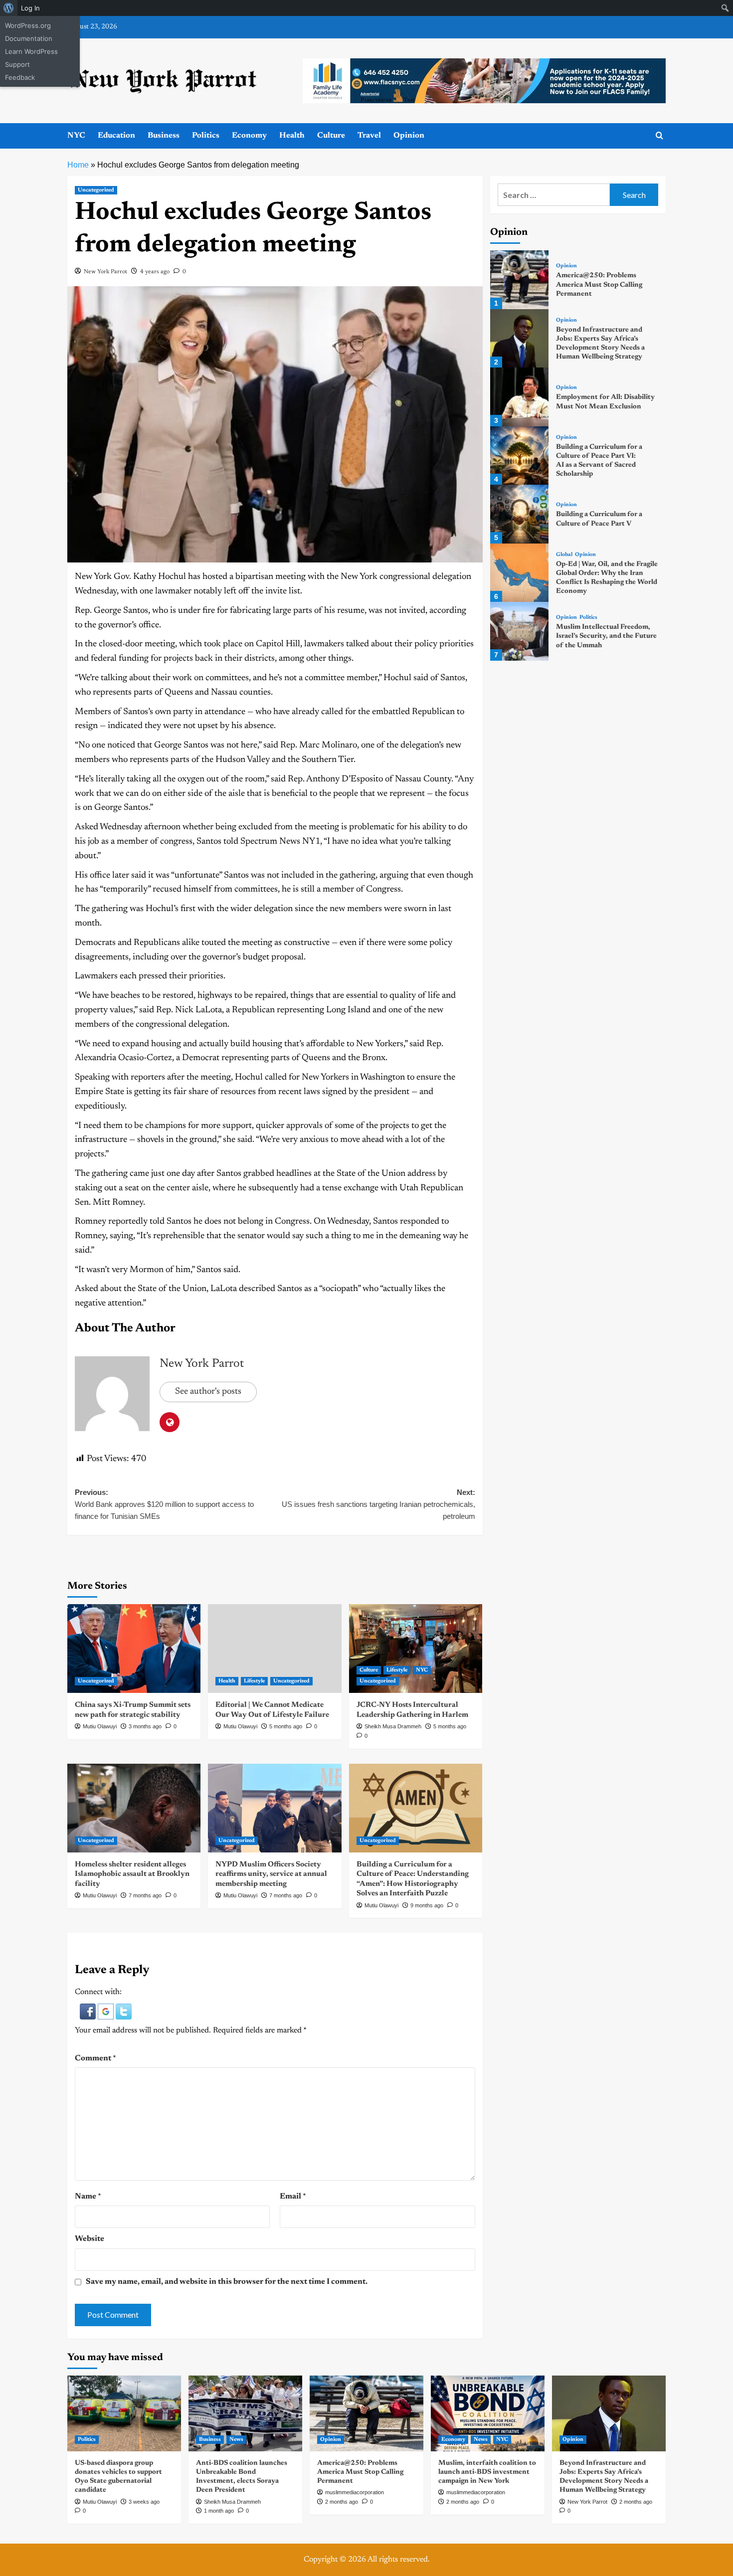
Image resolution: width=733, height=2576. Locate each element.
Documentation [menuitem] (29, 38)
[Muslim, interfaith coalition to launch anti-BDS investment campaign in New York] (488, 2413)
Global (564, 555)
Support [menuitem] (17, 64)
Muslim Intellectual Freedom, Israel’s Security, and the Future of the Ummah (606, 636)
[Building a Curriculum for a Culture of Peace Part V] (519, 514)
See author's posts (208, 1392)
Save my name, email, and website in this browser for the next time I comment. (227, 2282)
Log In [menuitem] (30, 8)
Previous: (164, 1504)
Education (116, 136)
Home (78, 165)
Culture (331, 136)
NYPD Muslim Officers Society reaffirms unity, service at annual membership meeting (271, 1874)
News (236, 2440)
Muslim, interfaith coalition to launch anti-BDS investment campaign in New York (487, 2472)
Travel (369, 136)
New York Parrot (105, 272)
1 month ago (219, 2511)
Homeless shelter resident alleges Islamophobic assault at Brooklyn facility (132, 1874)
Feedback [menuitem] (20, 77)
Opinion (409, 136)
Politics (206, 136)
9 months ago (427, 1905)
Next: (378, 1504)
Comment (95, 2058)
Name (88, 2197)
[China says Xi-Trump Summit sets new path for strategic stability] (134, 1649)
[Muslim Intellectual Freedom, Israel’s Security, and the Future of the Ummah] (519, 631)
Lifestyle (254, 1681)
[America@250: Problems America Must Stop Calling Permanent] (519, 279)
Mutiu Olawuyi (100, 1726)
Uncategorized (96, 190)
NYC (76, 136)
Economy (249, 136)
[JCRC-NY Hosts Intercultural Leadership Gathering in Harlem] (416, 1649)
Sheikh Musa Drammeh (393, 1726)
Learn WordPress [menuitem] (31, 51)
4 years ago (155, 272)
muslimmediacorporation (355, 2492)
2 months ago (342, 2502)
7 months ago (145, 1895)
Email (293, 2197)
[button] (89, 2012)
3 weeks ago (144, 2502)
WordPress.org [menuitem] (28, 25)
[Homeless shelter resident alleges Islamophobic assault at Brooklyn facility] (134, 1808)
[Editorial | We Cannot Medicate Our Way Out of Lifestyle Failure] (275, 1649)
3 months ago (145, 1726)
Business (164, 136)
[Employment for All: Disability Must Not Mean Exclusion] (519, 397)
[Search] (659, 136)
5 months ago (286, 1726)
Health (292, 136)
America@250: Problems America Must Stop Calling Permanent (599, 285)
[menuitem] (9, 8)
